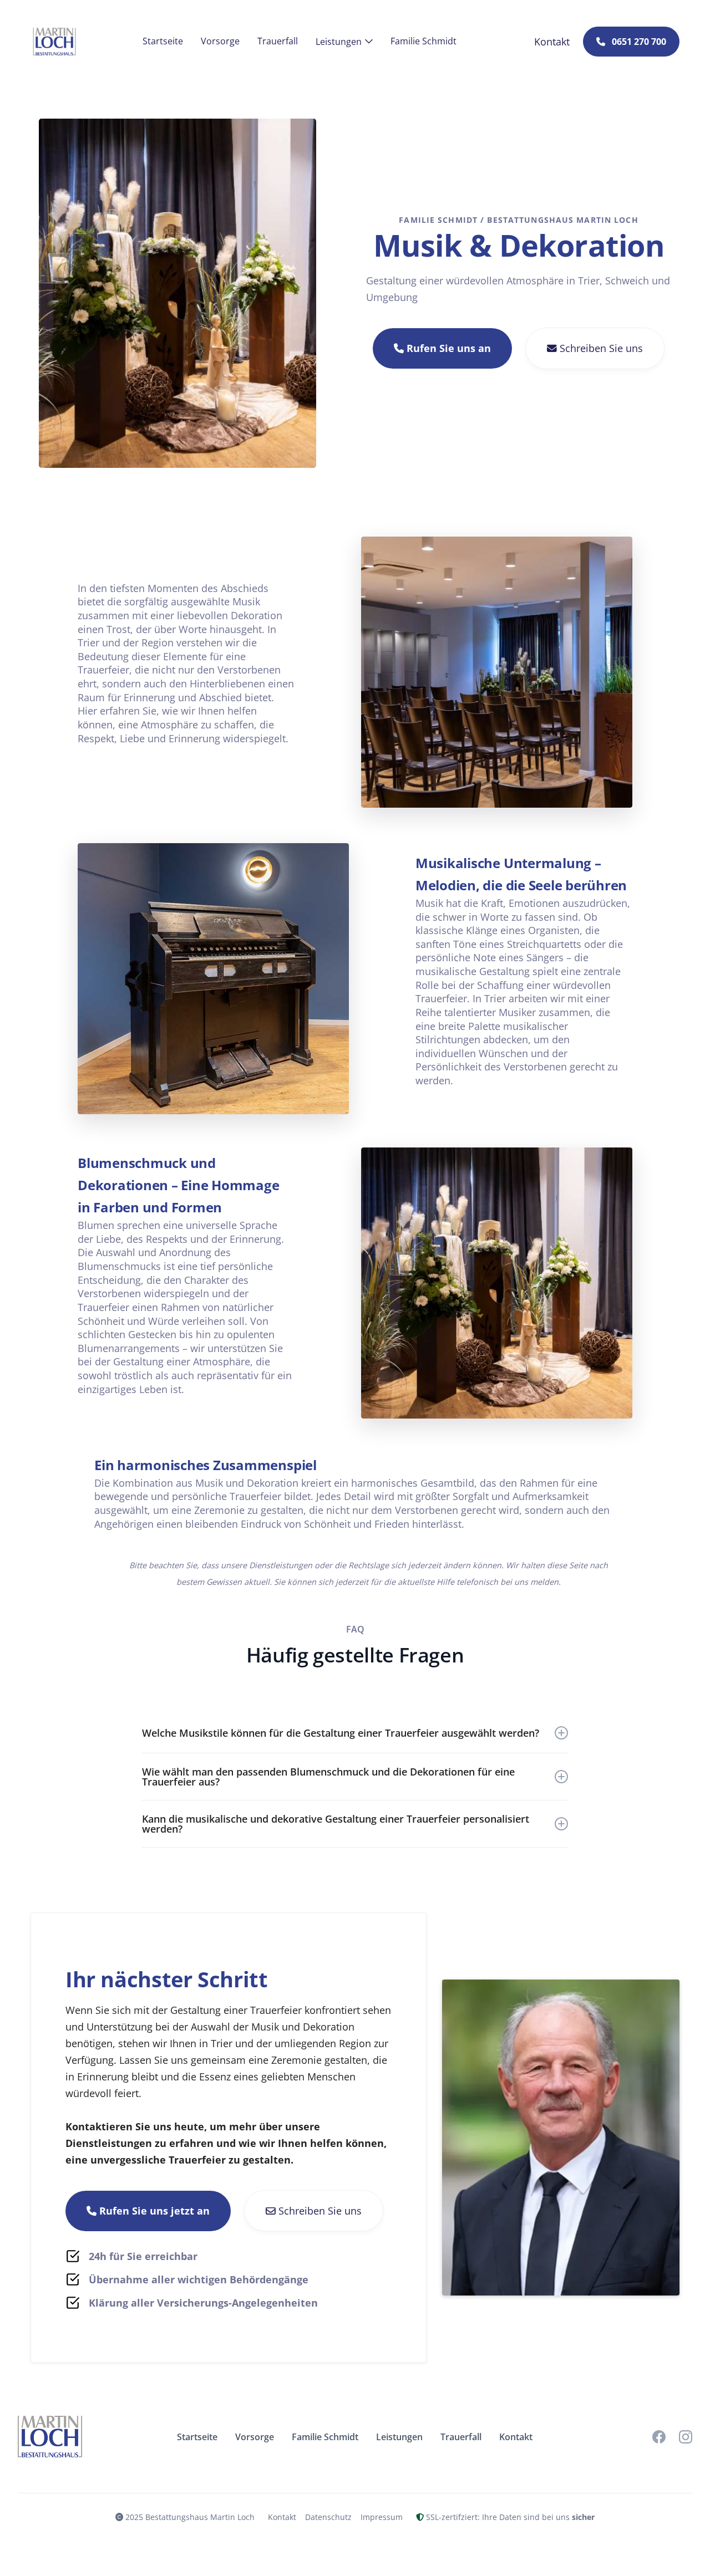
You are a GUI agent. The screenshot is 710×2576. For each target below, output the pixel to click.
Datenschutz (328, 2517)
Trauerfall (278, 41)
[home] (54, 42)
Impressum (382, 2517)
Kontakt (282, 2517)
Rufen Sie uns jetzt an (148, 2211)
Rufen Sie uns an (442, 348)
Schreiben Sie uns (595, 348)
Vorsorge (220, 41)
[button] (344, 42)
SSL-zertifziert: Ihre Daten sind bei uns (505, 2517)
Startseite (163, 41)
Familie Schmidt (424, 41)
